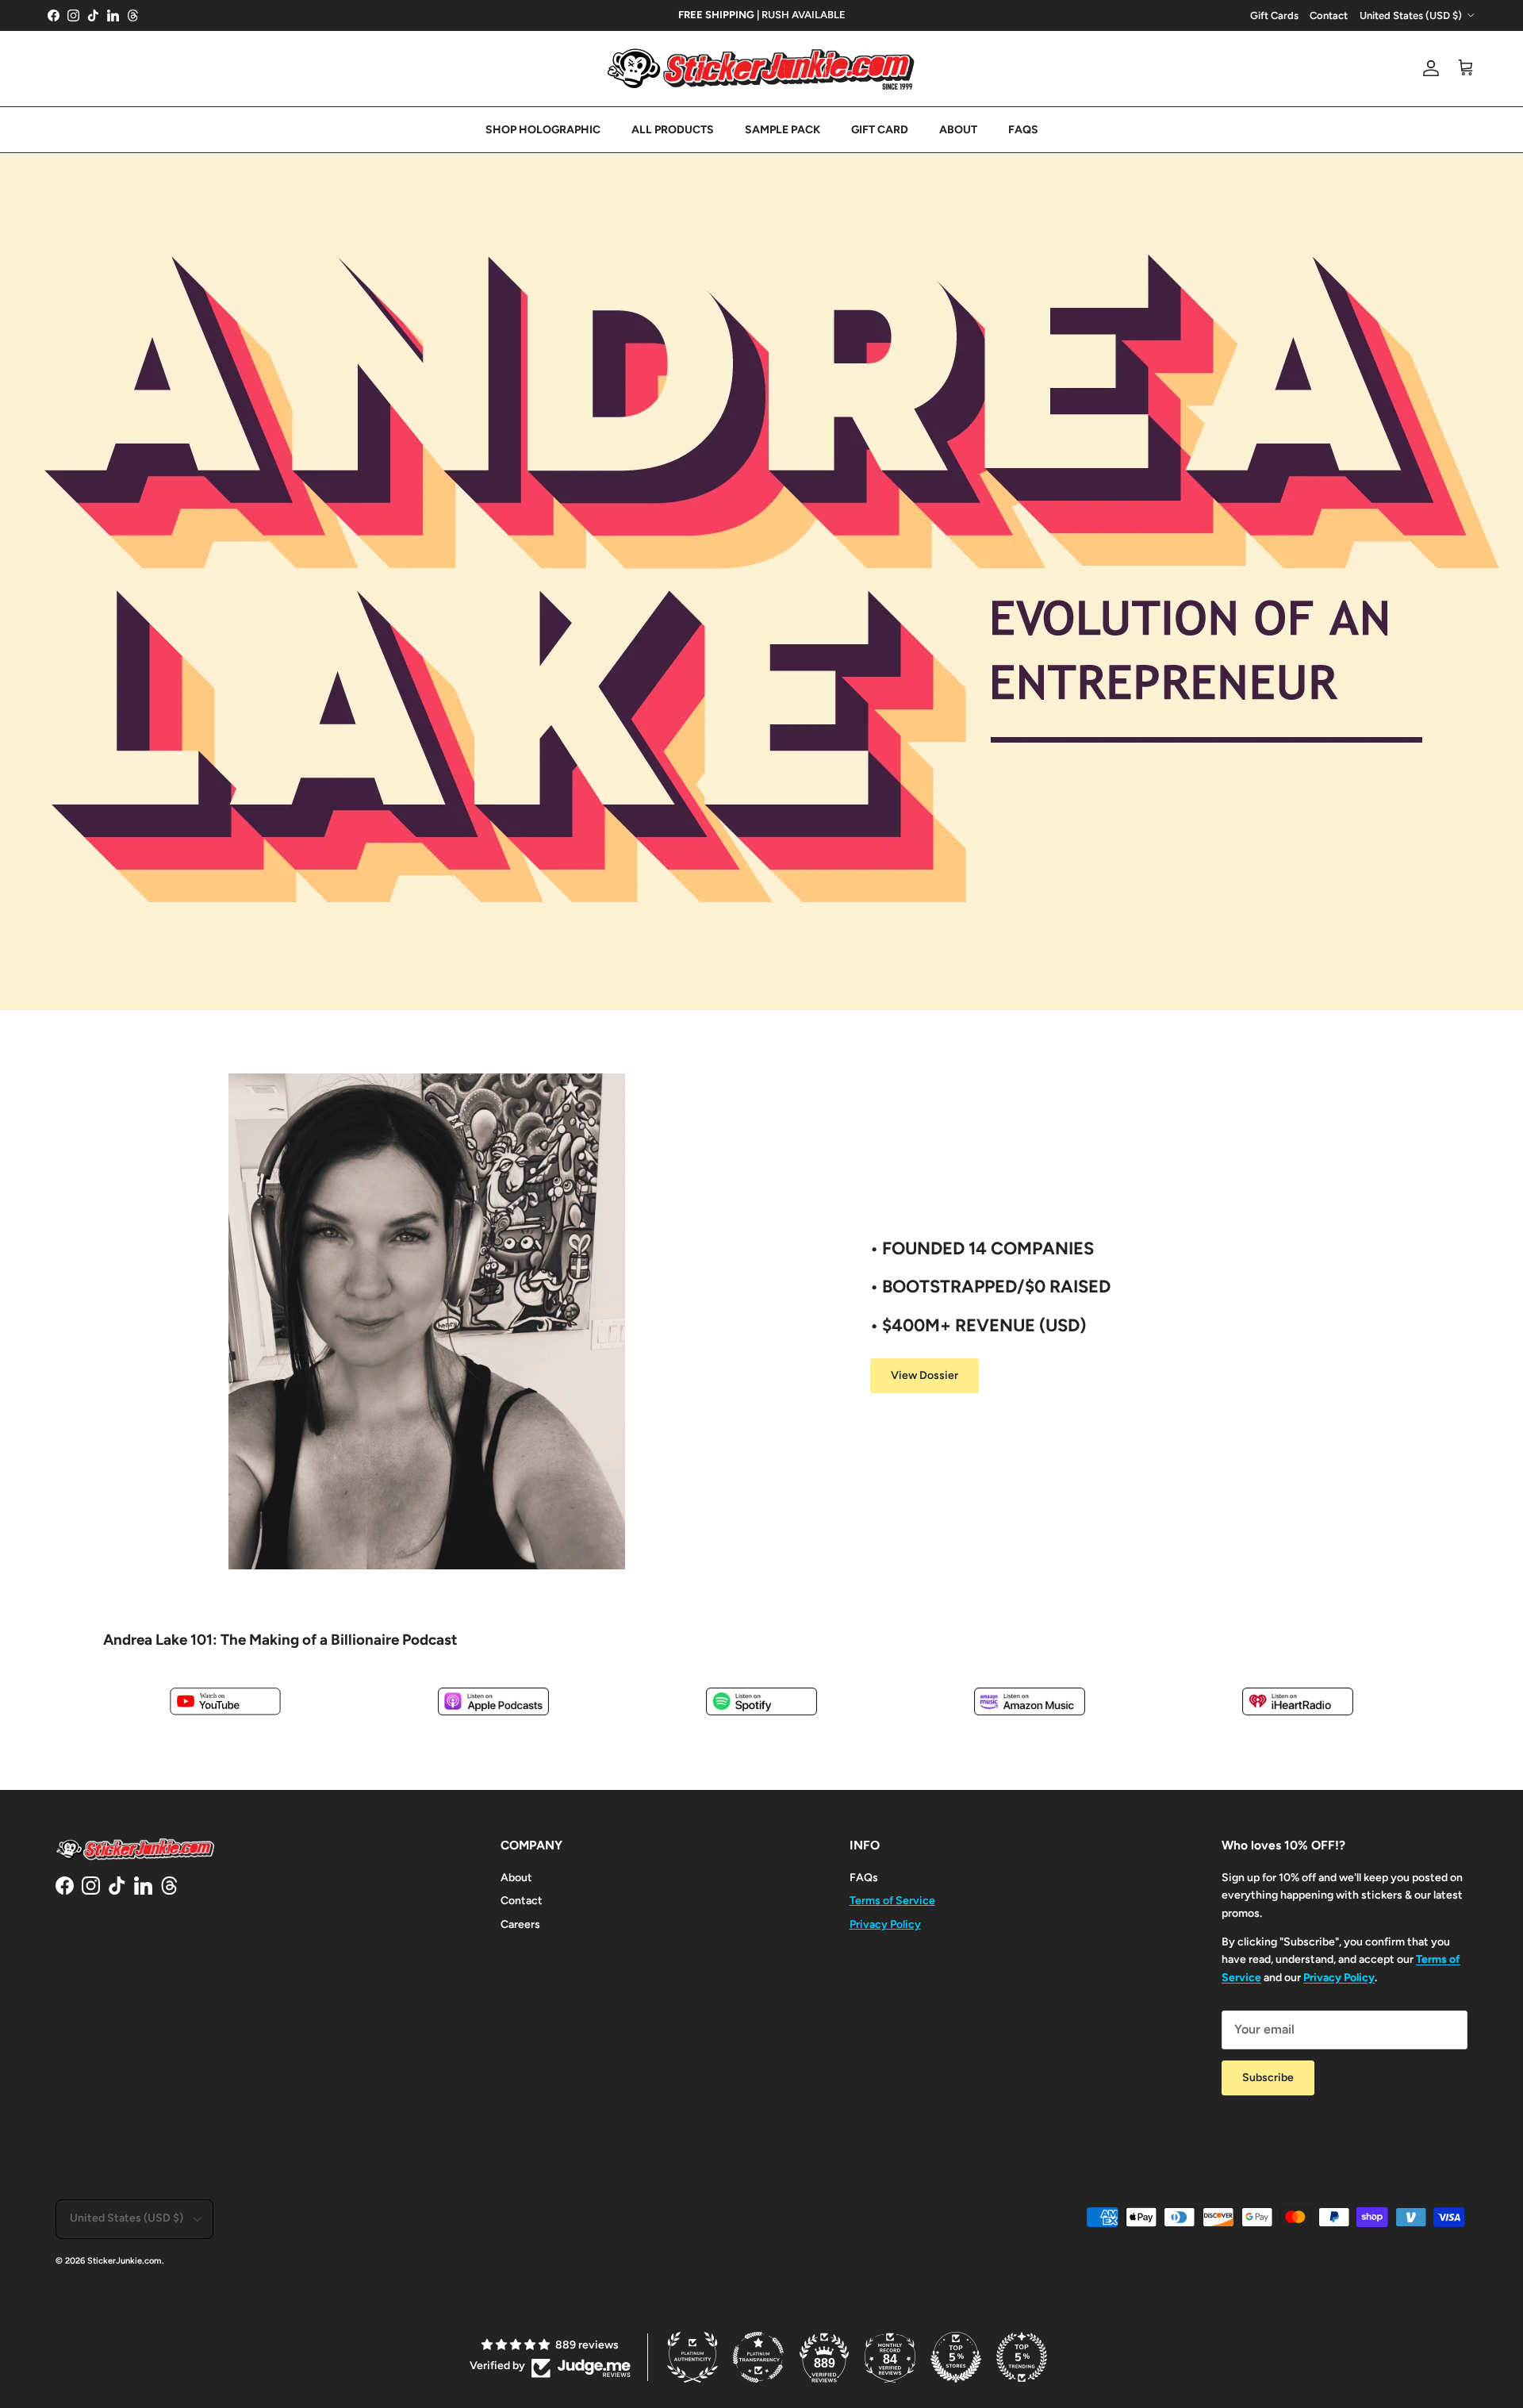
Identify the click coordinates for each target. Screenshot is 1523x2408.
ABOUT (958, 130)
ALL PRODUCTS (673, 130)
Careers (520, 1924)
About (516, 1878)
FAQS (1023, 130)
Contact (1329, 15)
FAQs (864, 1878)
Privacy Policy (885, 1924)
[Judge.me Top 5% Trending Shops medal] (1022, 2357)
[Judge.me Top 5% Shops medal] (956, 2357)
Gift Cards (1274, 15)
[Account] (1428, 68)
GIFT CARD (880, 130)
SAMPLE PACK (783, 130)
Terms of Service (892, 1901)
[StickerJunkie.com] (761, 69)
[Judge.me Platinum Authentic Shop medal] (692, 2357)
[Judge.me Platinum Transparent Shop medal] (758, 2357)
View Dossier (925, 1375)
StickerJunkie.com (125, 2261)
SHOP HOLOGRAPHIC (543, 130)
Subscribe (1268, 2078)
